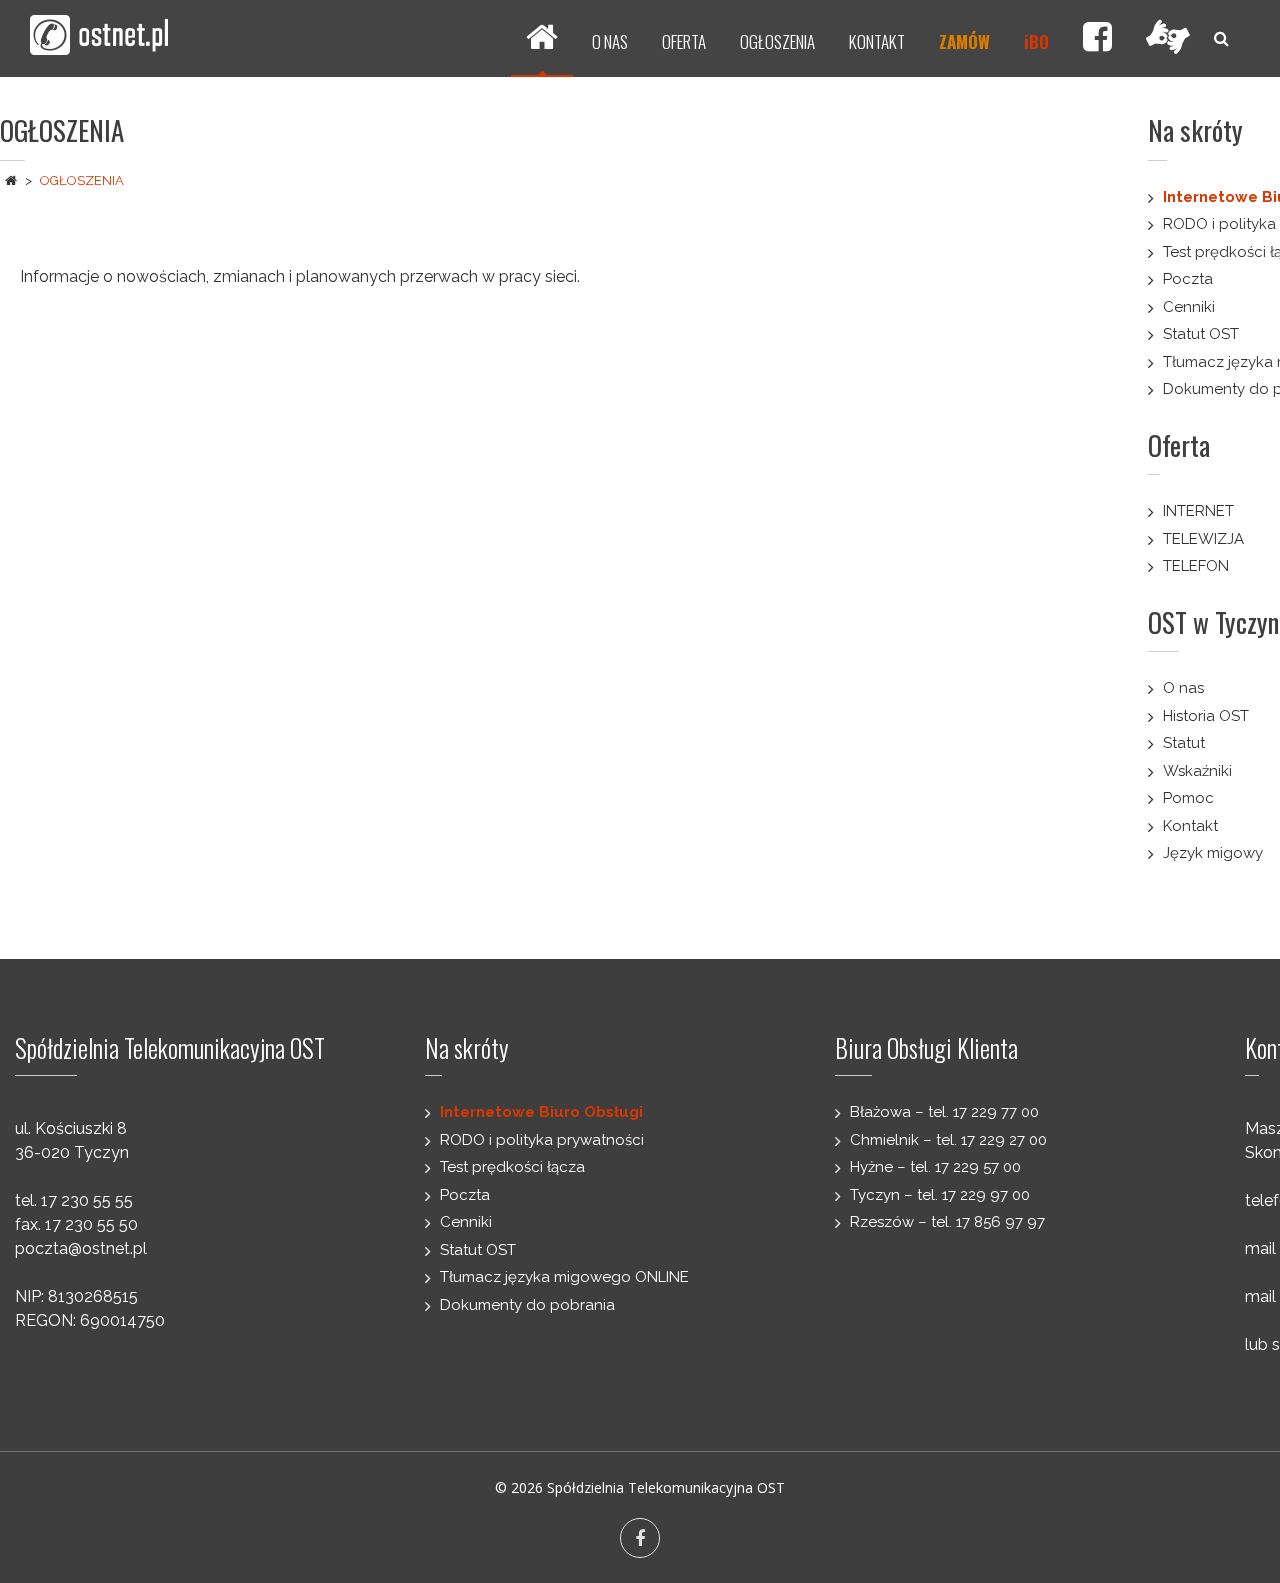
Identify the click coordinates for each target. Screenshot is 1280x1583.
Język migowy (1213, 853)
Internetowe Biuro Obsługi (541, 1112)
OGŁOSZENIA (777, 41)
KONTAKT (877, 41)
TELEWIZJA (1203, 539)
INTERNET (1198, 511)
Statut (1184, 743)
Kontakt (1190, 826)
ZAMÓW (964, 41)
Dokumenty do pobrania (527, 1305)
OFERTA (684, 41)
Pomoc (1188, 798)
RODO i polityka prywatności (542, 1140)
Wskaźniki (1197, 771)
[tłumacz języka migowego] (1168, 38)
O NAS (610, 41)
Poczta (1188, 279)
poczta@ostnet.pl (81, 1248)
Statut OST (1201, 334)
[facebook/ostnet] (1097, 38)
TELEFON (1196, 566)
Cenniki (1189, 307)
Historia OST (1206, 716)
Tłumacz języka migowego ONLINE (564, 1277)
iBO (1036, 41)
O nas (1183, 688)
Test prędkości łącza (512, 1167)
